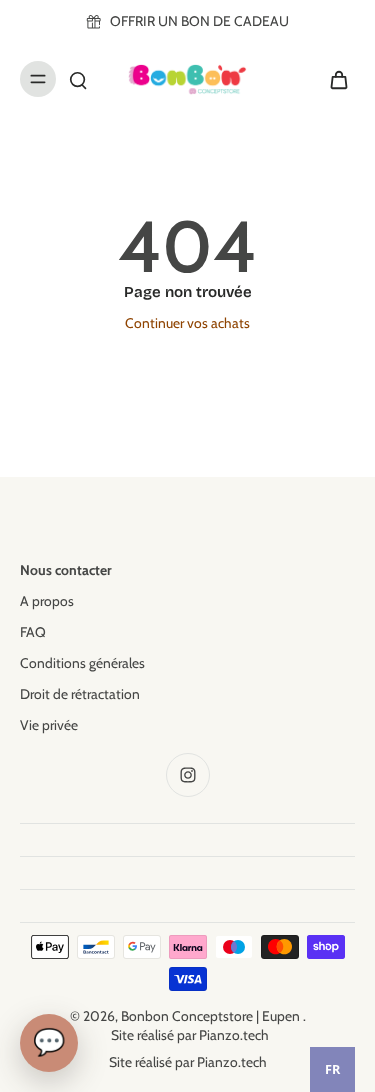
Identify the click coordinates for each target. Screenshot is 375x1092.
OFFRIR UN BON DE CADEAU (199, 21)
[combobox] (332, 1069)
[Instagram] (188, 775)
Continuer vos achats (187, 323)
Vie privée (49, 725)
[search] (78, 79)
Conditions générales (82, 663)
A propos (47, 601)
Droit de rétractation (80, 694)
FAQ (33, 632)
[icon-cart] (333, 79)
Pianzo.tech (234, 1035)
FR (332, 1069)
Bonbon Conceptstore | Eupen (212, 1016)
